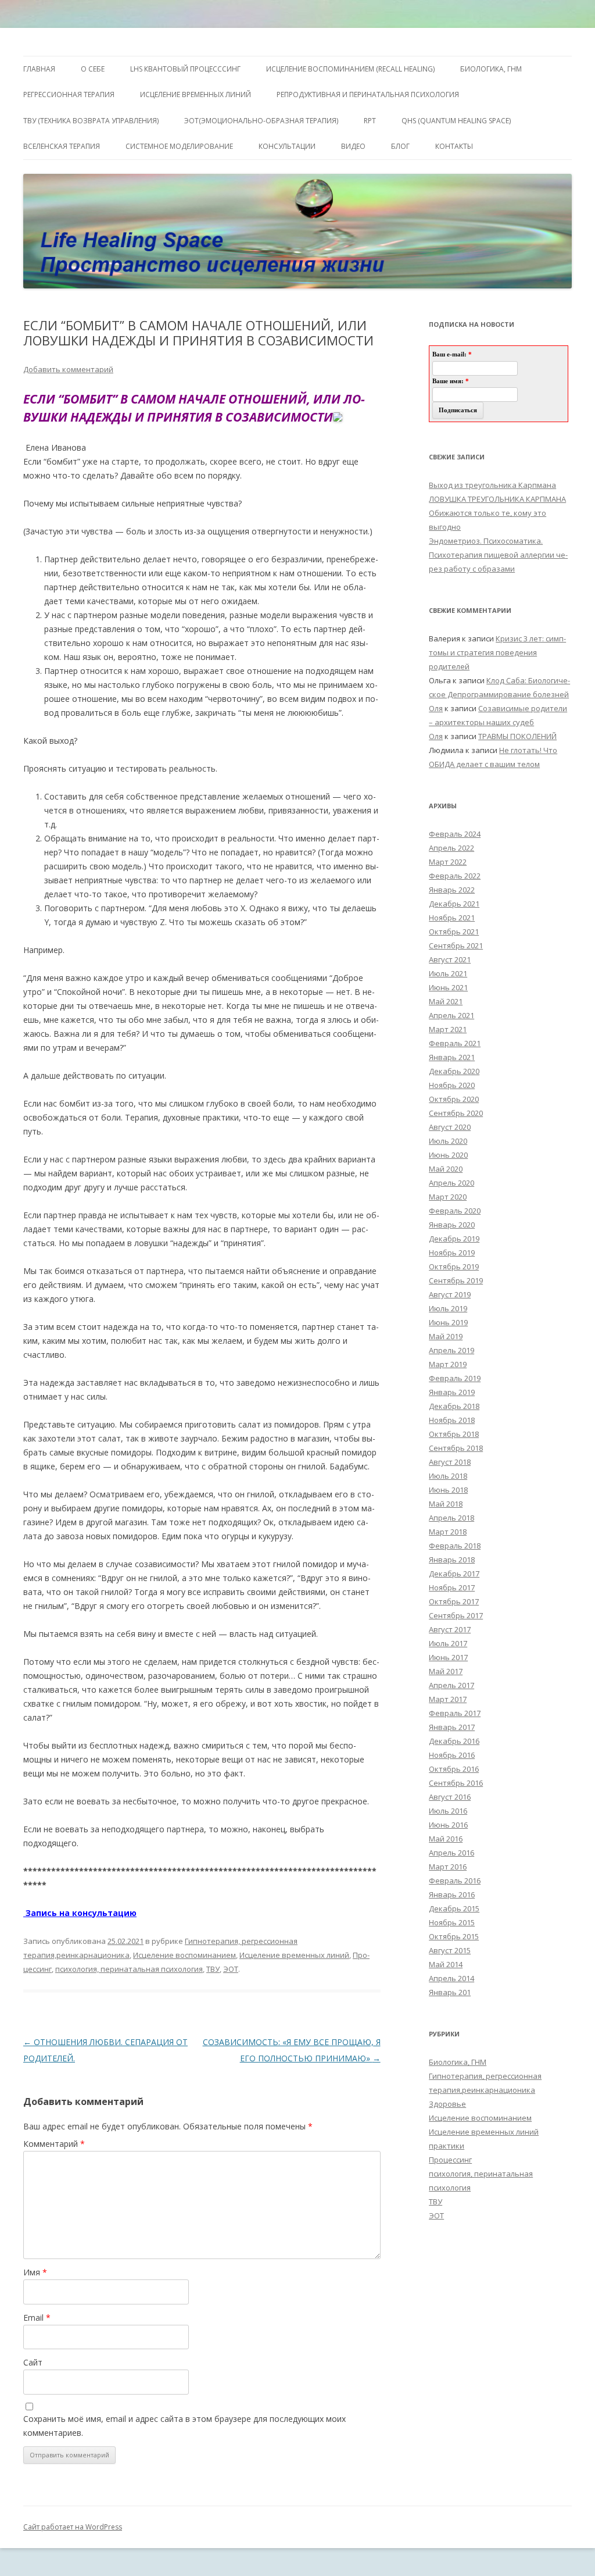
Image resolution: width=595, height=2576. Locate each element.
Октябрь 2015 (454, 1936)
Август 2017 (450, 1629)
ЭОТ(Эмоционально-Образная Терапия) (261, 121)
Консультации (287, 146)
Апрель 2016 (451, 1853)
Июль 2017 (448, 1643)
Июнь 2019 (448, 1322)
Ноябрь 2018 (452, 1420)
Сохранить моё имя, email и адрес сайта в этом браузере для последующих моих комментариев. (184, 2426)
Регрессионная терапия (69, 94)
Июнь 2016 (448, 1825)
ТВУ (213, 1969)
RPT (370, 121)
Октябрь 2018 (454, 1434)
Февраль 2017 (455, 1713)
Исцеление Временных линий (196, 94)
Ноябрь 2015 (452, 1922)
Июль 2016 (448, 1811)
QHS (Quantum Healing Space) (456, 121)
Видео (353, 146)
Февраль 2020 (455, 1211)
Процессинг (450, 2160)
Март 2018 (448, 1532)
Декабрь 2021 (454, 904)
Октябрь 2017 (454, 1601)
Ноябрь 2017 (452, 1587)
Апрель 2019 (451, 1350)
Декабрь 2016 (454, 1741)
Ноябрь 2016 (452, 1755)
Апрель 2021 (451, 1015)
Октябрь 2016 (454, 1769)
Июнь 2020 (448, 1155)
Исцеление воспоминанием (184, 1955)
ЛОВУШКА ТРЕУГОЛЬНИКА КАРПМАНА (497, 499)
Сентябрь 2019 (456, 1280)
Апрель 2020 (451, 1183)
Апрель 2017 (451, 1685)
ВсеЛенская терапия (62, 146)
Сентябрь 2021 (456, 946)
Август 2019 (450, 1294)
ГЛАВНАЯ (39, 69)
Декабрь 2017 (454, 1574)
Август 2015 (450, 1950)
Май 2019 (446, 1336)
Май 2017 (446, 1671)
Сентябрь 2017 (456, 1615)
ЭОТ (231, 1969)
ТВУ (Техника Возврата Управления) (91, 121)
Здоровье (447, 2104)
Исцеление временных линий (294, 1955)
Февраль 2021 (455, 1043)
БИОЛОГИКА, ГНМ (491, 69)
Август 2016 (450, 1797)
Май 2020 (446, 1169)
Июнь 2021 (448, 987)
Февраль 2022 (455, 876)
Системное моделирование (179, 146)
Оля (436, 708)
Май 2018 (446, 1504)
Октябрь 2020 (454, 1099)
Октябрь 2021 (454, 932)
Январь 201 (450, 1992)
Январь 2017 (452, 1727)
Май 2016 (446, 1839)
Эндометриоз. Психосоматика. (486, 541)
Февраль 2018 (455, 1546)
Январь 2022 (452, 890)
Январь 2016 (452, 1894)
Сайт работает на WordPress (73, 2527)
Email (37, 2318)
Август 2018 (450, 1462)
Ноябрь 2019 (452, 1253)
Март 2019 (448, 1364)
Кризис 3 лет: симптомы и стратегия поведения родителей (497, 652)
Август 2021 (450, 959)
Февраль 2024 (455, 834)
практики (447, 2146)
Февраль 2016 (455, 1881)
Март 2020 (448, 1197)
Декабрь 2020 (454, 1071)
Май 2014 (446, 1964)
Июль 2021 (448, 973)
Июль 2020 (448, 1141)
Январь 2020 (452, 1225)
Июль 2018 (448, 1476)
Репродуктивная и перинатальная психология (368, 94)
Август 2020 (450, 1127)
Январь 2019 (452, 1392)
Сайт (33, 2362)
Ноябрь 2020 (452, 1085)
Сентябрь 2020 (456, 1113)
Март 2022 (448, 862)
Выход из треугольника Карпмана (492, 485)
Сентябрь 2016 (456, 1783)
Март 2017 (448, 1699)
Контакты (454, 146)
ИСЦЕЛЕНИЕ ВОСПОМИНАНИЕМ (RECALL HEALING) (350, 69)
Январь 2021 (452, 1057)
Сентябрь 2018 (456, 1448)
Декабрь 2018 (454, 1406)
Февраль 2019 (455, 1378)
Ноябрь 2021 (452, 918)
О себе (93, 69)
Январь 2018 (452, 1560)
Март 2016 (448, 1867)
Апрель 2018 (451, 1518)
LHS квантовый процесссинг (185, 69)
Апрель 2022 (451, 848)
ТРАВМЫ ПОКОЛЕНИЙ (517, 736)
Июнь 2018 (448, 1490)
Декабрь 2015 (454, 1908)
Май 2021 (446, 1001)
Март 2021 (448, 1029)
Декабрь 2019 (454, 1239)
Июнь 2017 (448, 1657)
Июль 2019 (448, 1308)
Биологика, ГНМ (458, 2062)
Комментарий (54, 2144)
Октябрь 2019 (454, 1266)
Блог (400, 146)
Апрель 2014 (451, 1978)
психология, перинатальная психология (129, 1969)
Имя (35, 2272)
